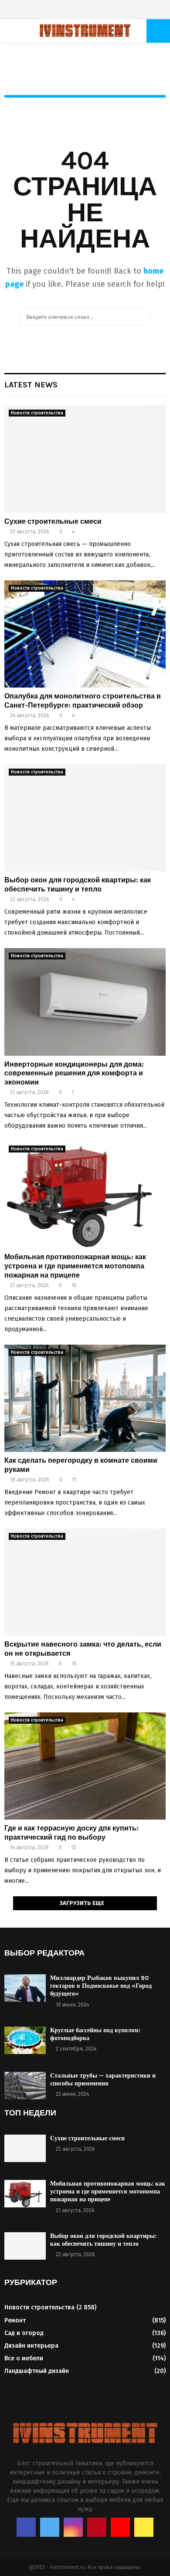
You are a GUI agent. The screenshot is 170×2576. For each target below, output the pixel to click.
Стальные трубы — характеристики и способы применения (103, 2079)
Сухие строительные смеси (53, 521)
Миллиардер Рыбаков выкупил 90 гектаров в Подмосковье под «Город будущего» (101, 1986)
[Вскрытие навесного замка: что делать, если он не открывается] (85, 1582)
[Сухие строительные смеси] (85, 459)
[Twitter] (71, 11)
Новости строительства (37, 413)
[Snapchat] (108, 11)
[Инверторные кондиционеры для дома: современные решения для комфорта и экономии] (85, 1002)
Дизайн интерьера (31, 2346)
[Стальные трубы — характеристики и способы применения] (25, 2086)
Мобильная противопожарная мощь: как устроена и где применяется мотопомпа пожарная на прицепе (75, 1266)
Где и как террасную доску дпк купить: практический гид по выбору (71, 1833)
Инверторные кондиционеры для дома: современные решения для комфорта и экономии (74, 1073)
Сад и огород (24, 2333)
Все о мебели (24, 2358)
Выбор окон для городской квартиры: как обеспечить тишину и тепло (78, 885)
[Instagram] (80, 11)
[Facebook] (62, 11)
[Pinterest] (90, 11)
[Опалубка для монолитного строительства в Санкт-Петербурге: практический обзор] (85, 634)
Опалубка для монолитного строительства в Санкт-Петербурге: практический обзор (83, 701)
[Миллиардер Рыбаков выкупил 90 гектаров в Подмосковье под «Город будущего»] (25, 1988)
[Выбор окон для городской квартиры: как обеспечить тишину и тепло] (85, 818)
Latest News (31, 385)
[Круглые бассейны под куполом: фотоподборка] (25, 2040)
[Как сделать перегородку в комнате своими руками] (85, 1398)
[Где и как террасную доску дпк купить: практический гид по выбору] (85, 1766)
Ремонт (15, 2320)
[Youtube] (99, 11)
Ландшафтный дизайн (37, 2371)
